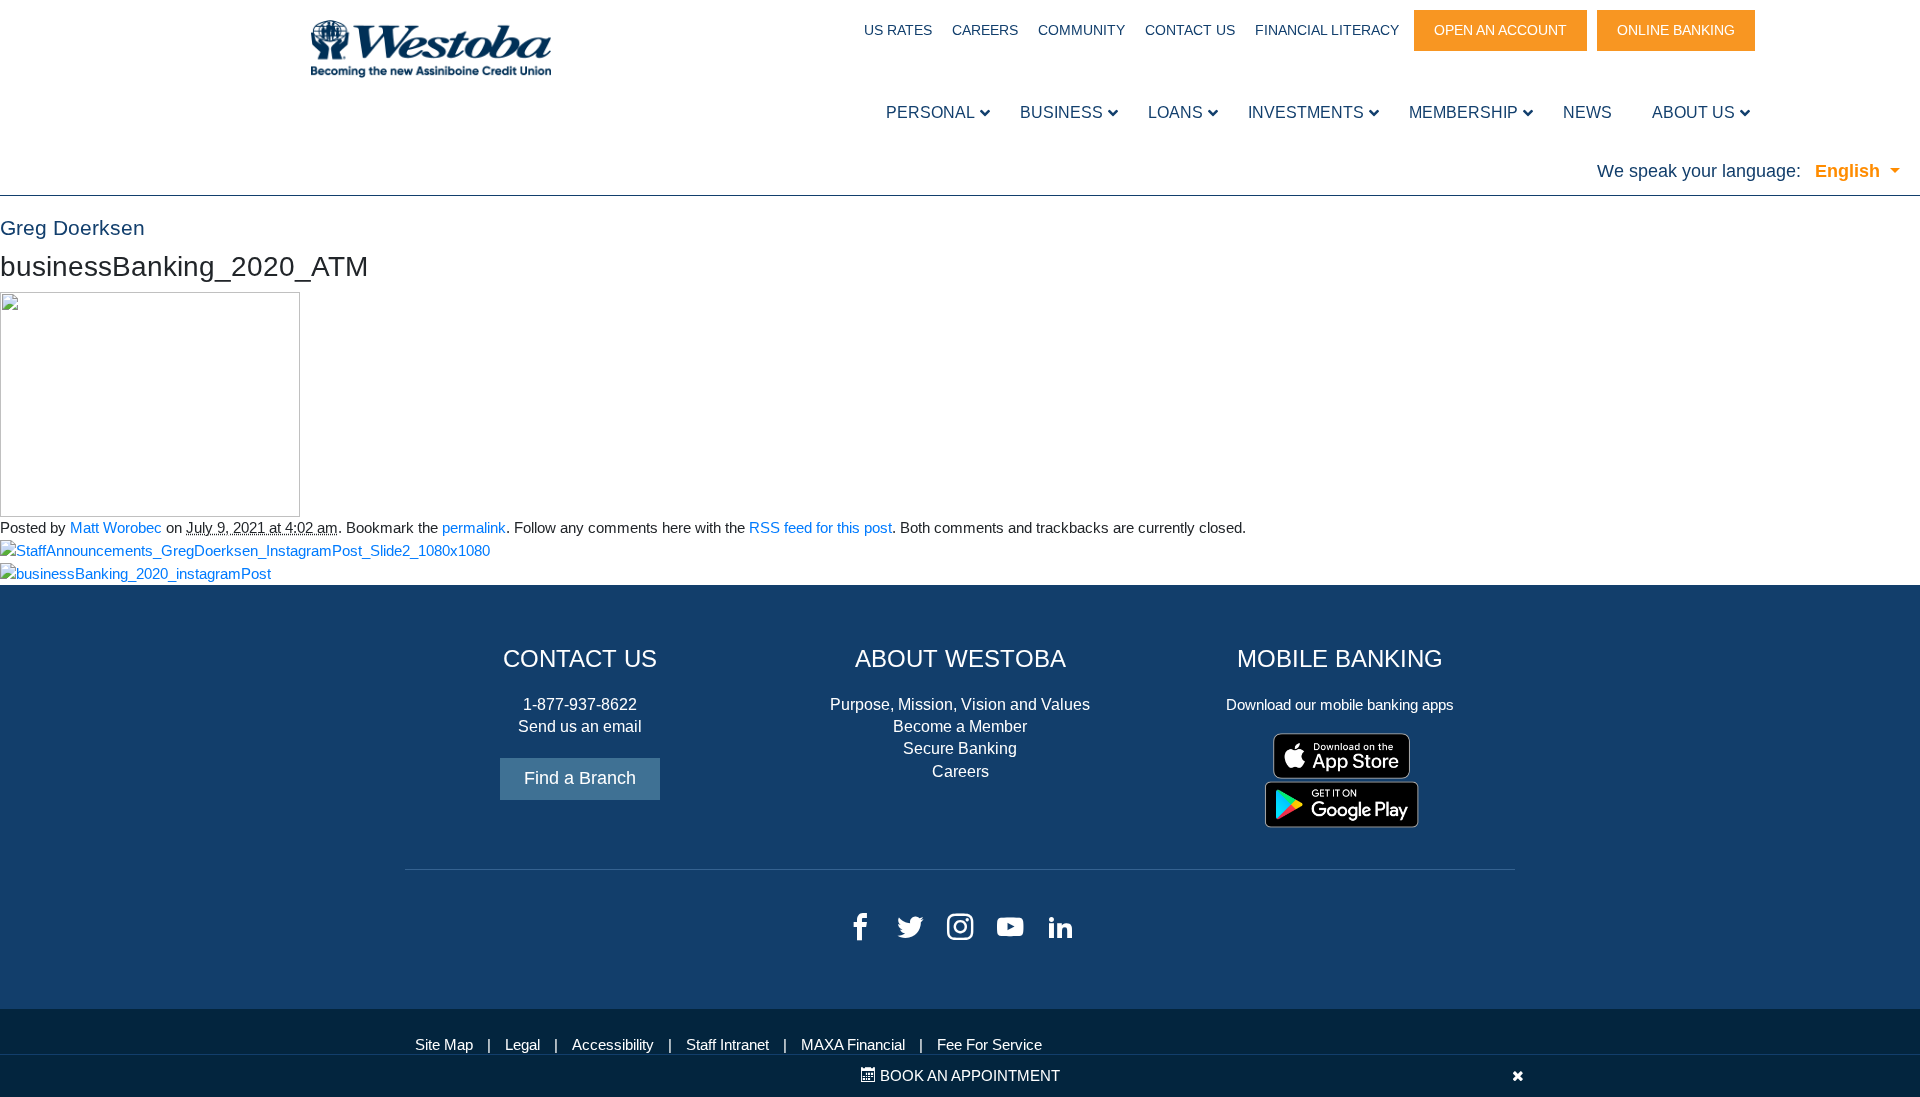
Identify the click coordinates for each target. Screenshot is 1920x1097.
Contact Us (1190, 30)
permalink (474, 528)
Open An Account (1500, 30)
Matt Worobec (116, 528)
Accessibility (613, 1045)
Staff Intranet (727, 1045)
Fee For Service (989, 1045)
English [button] (1850, 171)
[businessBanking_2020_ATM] (150, 403)
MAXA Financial (853, 1045)
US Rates (898, 30)
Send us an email (580, 726)
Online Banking (1676, 30)
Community (1081, 30)
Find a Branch (580, 778)
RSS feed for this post (820, 528)
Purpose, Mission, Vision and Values (960, 704)
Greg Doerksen (72, 228)
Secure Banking (960, 748)
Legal (522, 1045)
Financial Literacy (1327, 30)
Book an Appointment (968, 1076)
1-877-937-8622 (580, 704)
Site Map (444, 1045)
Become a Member (960, 726)
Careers (985, 30)
